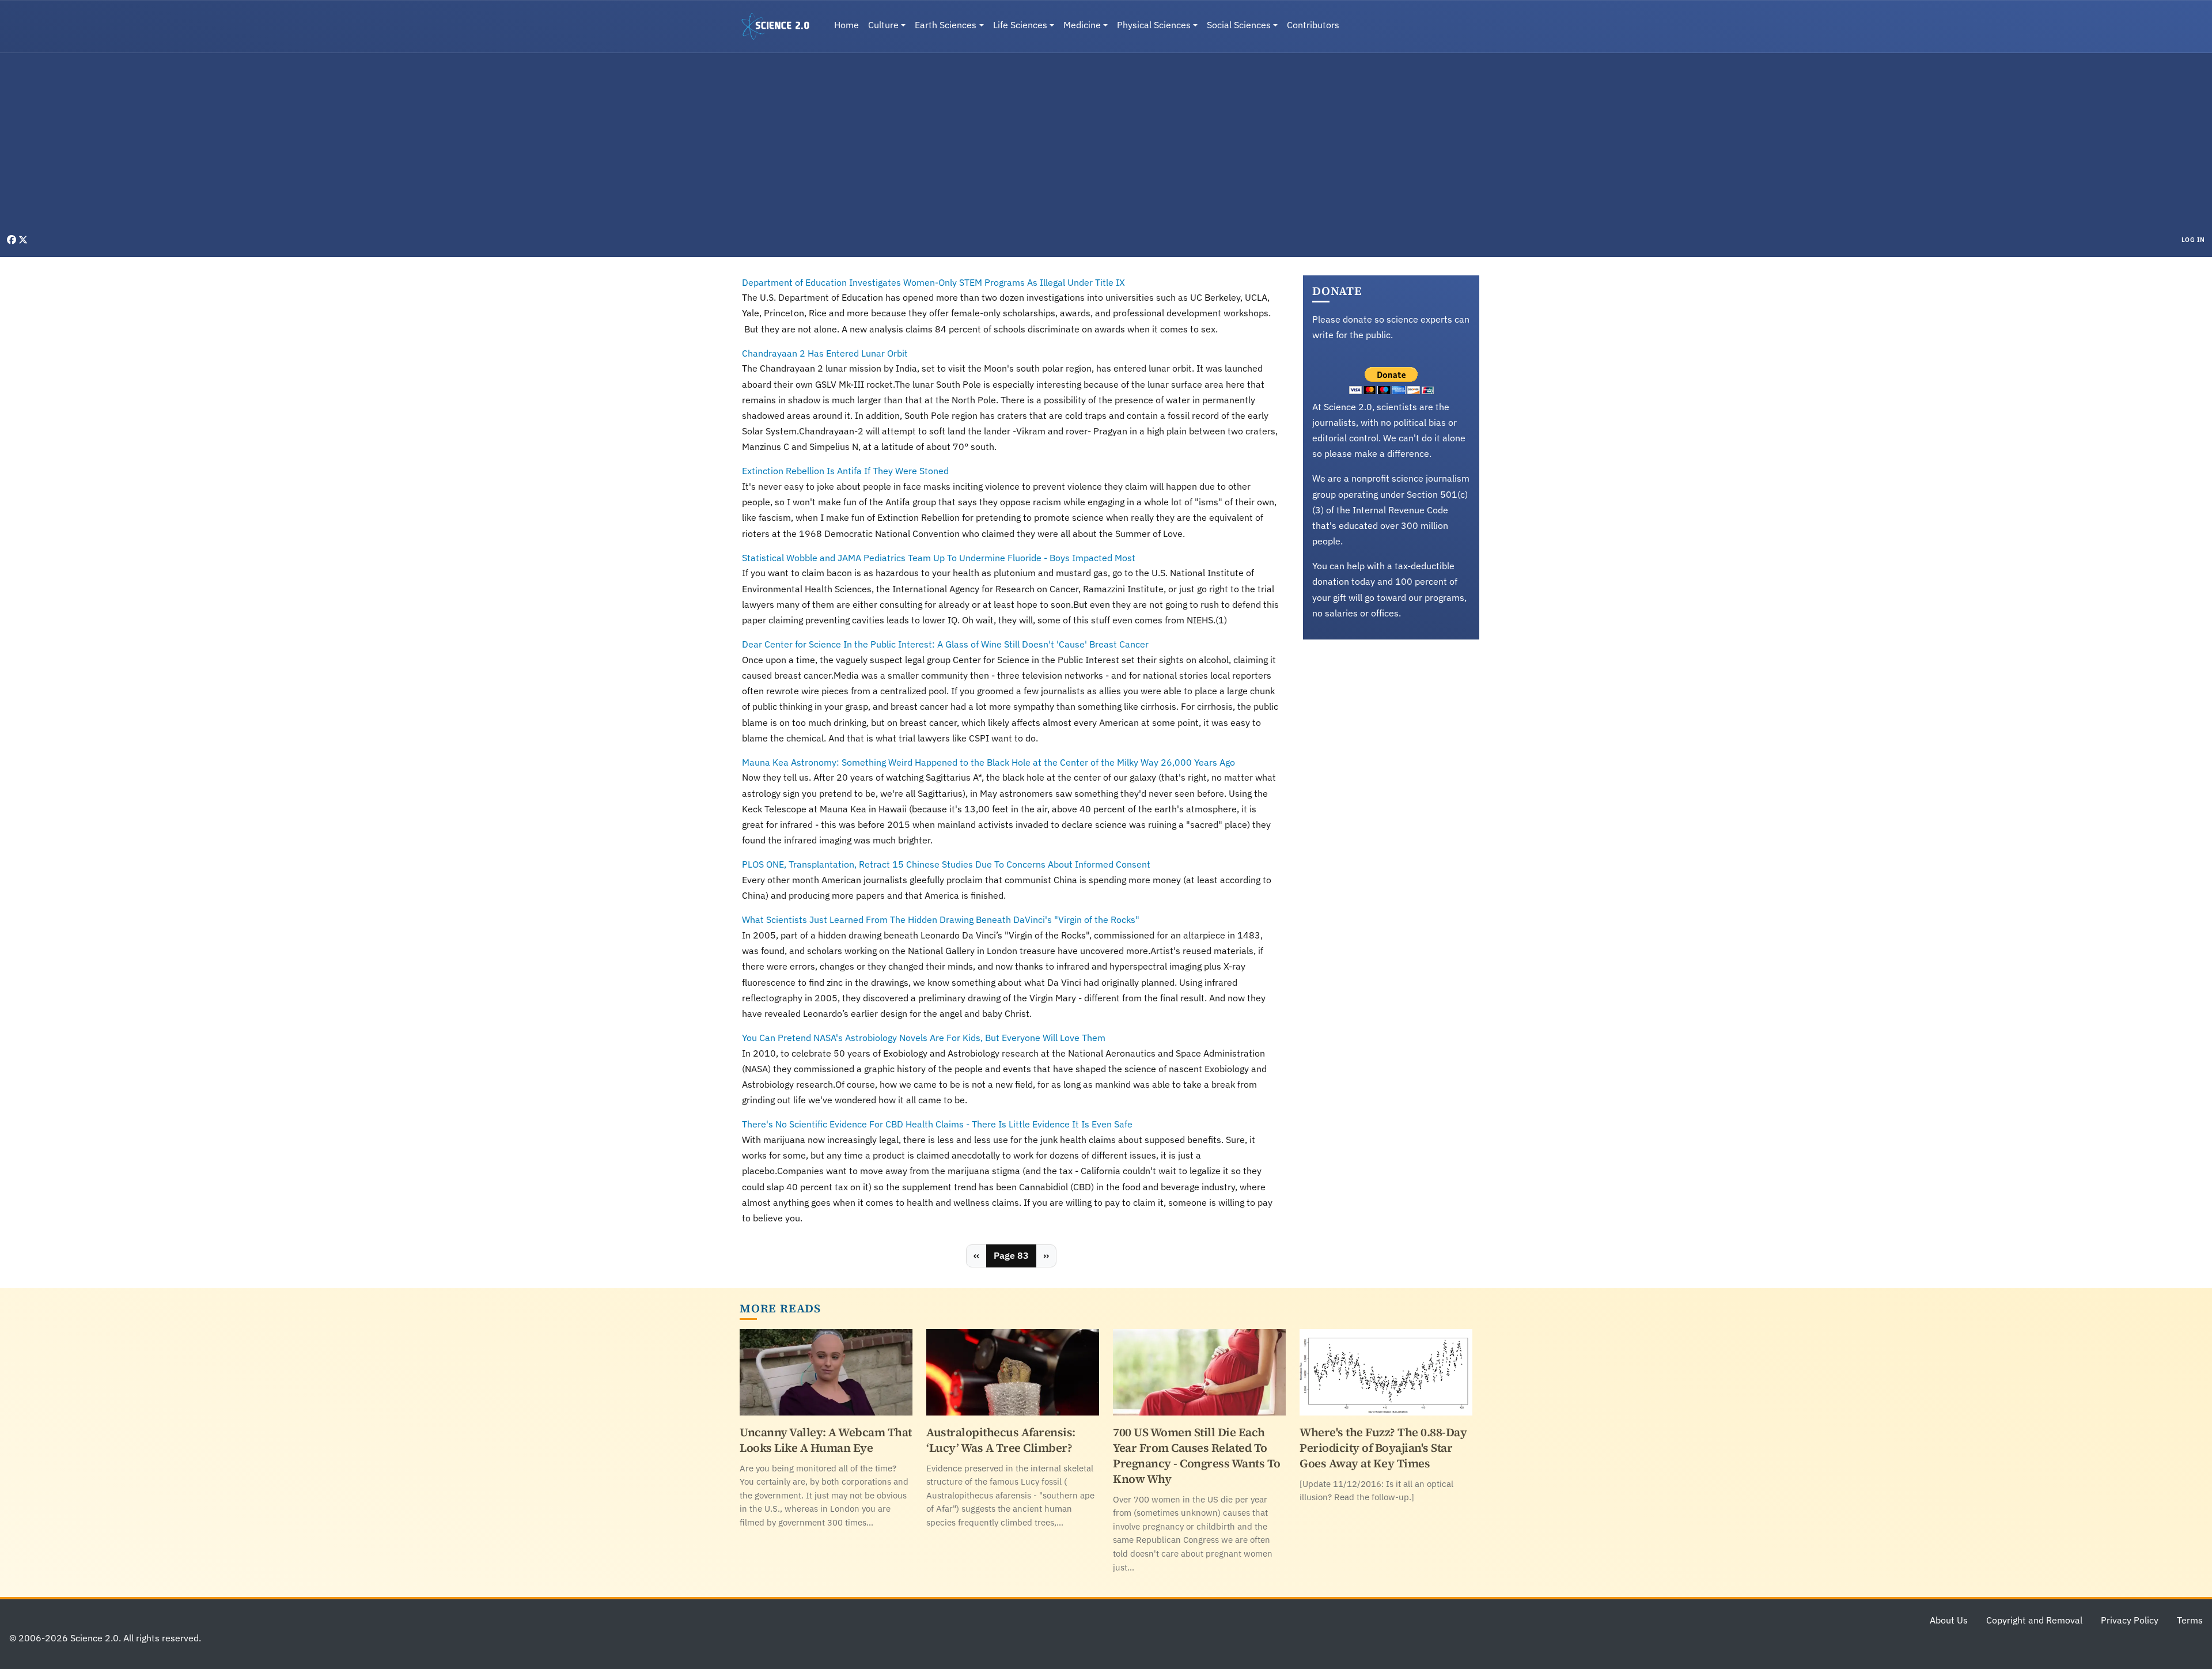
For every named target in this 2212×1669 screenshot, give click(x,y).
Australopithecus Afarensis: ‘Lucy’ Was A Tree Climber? (1001, 1440)
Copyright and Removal (2034, 1620)
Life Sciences (1020, 25)
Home (846, 25)
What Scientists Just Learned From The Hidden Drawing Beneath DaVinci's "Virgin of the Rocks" (941, 919)
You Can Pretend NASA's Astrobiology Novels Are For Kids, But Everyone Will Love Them (924, 1038)
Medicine (1082, 25)
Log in (2193, 240)
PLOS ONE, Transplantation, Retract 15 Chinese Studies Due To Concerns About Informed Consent (946, 864)
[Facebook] (13, 240)
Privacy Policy (2130, 1620)
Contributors (1313, 25)
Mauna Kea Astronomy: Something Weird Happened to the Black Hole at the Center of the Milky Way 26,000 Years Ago (988, 762)
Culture (883, 25)
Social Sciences (1239, 25)
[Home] (780, 27)
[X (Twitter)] (23, 240)
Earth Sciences (946, 25)
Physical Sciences (1154, 25)
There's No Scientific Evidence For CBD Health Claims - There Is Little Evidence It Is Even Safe (937, 1124)
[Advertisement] (1106, 146)
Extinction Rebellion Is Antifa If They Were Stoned (845, 471)
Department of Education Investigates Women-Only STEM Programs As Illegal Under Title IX (933, 282)
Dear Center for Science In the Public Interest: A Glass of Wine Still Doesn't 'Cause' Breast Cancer (945, 644)
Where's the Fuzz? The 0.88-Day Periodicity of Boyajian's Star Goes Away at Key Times (1383, 1448)
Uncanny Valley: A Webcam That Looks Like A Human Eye (826, 1440)
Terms (2190, 1620)
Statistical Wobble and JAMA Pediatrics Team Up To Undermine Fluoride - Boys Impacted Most (939, 558)
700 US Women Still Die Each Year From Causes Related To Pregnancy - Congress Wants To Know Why (1197, 1456)
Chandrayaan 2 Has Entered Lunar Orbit (825, 353)
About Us (1949, 1620)
